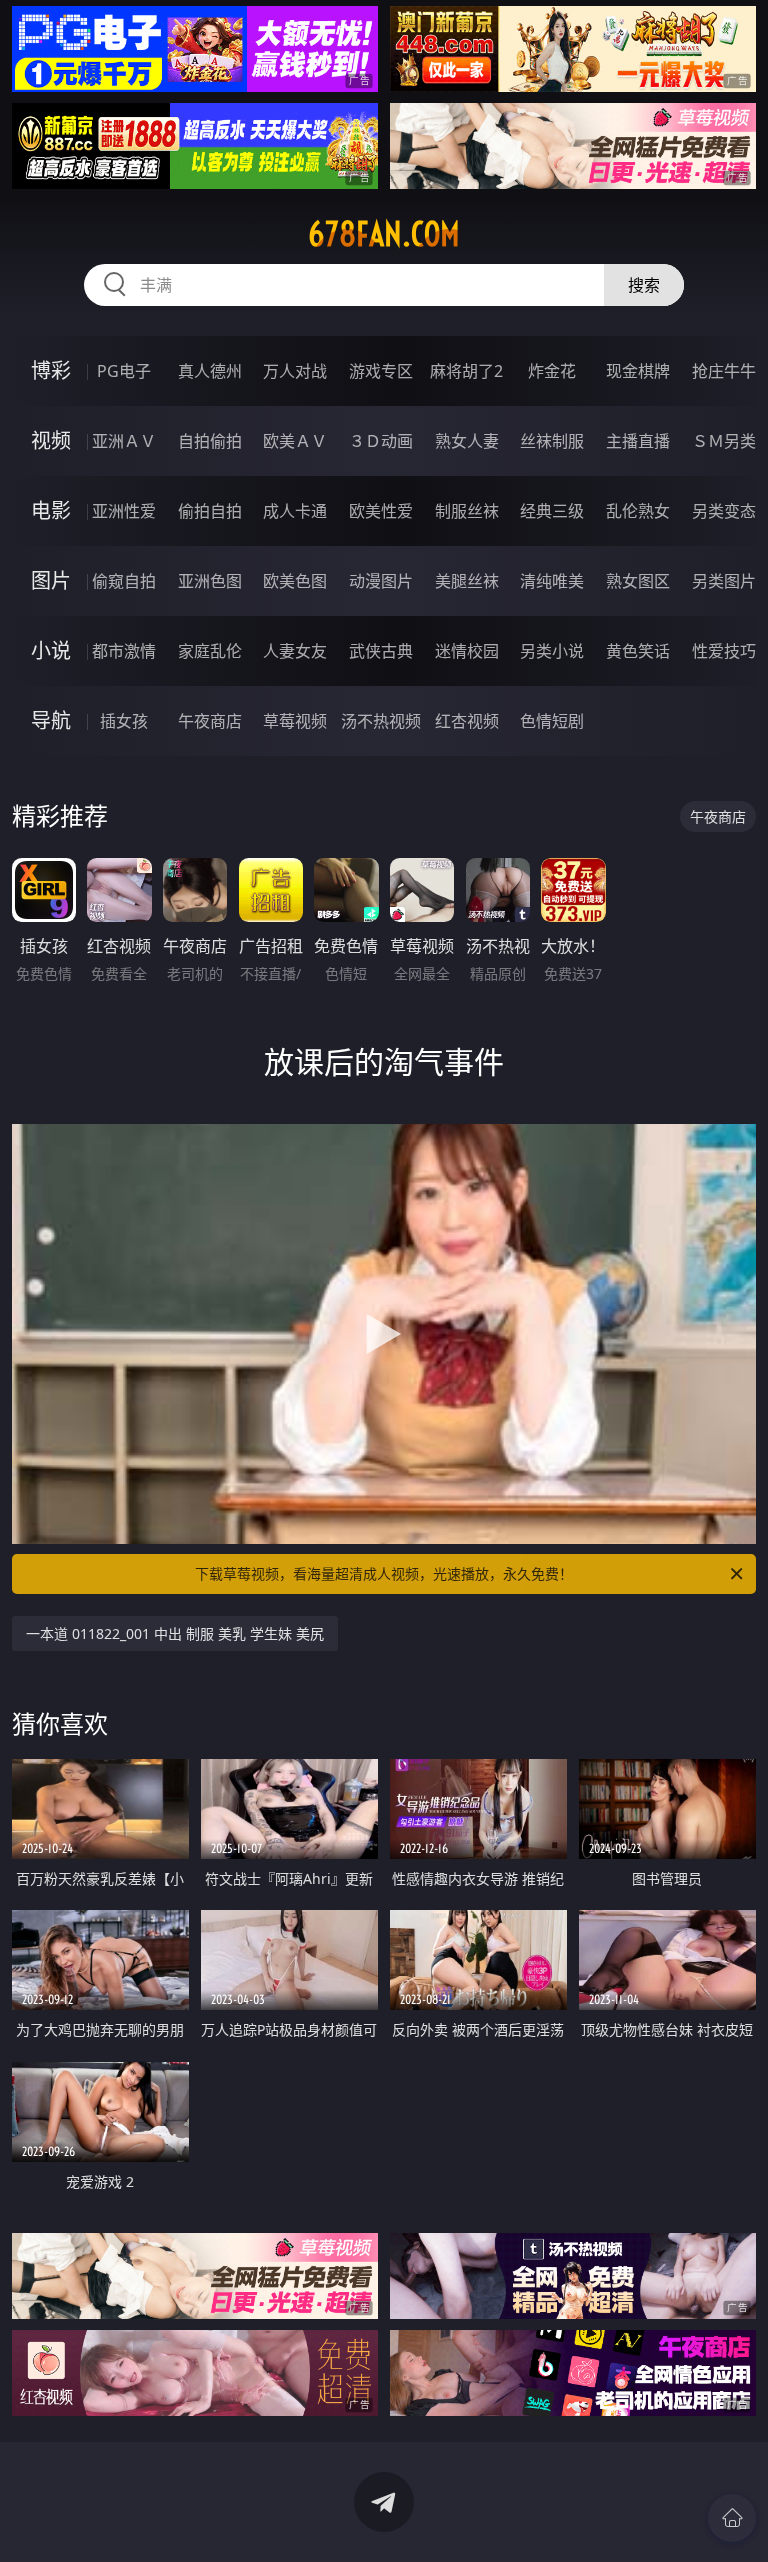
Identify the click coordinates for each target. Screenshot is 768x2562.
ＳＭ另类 (724, 441)
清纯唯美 (552, 581)
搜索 (644, 285)
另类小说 (552, 651)
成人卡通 (295, 511)
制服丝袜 (467, 511)
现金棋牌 (638, 371)
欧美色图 (295, 581)
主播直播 (638, 441)
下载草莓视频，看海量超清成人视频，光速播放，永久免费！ (384, 1573)
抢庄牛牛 (724, 371)
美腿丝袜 (467, 581)
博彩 (51, 370)
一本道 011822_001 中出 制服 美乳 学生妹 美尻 (175, 1633)
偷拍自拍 (210, 511)
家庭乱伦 (210, 651)
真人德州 (210, 371)
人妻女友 (295, 651)
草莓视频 (295, 721)
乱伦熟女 (638, 511)
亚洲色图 (210, 581)
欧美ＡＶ (295, 441)
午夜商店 (210, 721)
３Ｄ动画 (381, 441)
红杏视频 (467, 721)
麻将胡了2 (466, 371)
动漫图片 (381, 581)
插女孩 (124, 721)
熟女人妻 (467, 441)
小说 (51, 650)
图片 (51, 580)
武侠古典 (381, 651)
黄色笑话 (638, 651)
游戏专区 (381, 371)
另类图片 (724, 581)
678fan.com (384, 234)
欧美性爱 (381, 511)
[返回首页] (732, 2518)
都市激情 (124, 651)
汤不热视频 (381, 721)
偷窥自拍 (124, 581)
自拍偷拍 (210, 441)
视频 (51, 440)
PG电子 (124, 371)
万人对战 (295, 371)
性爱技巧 (724, 651)
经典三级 (552, 511)
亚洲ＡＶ (124, 441)
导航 (51, 720)
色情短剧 (552, 721)
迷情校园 (467, 651)
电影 (51, 510)
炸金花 (552, 371)
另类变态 (724, 511)
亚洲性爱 (124, 511)
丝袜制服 (552, 441)
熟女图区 (638, 581)
